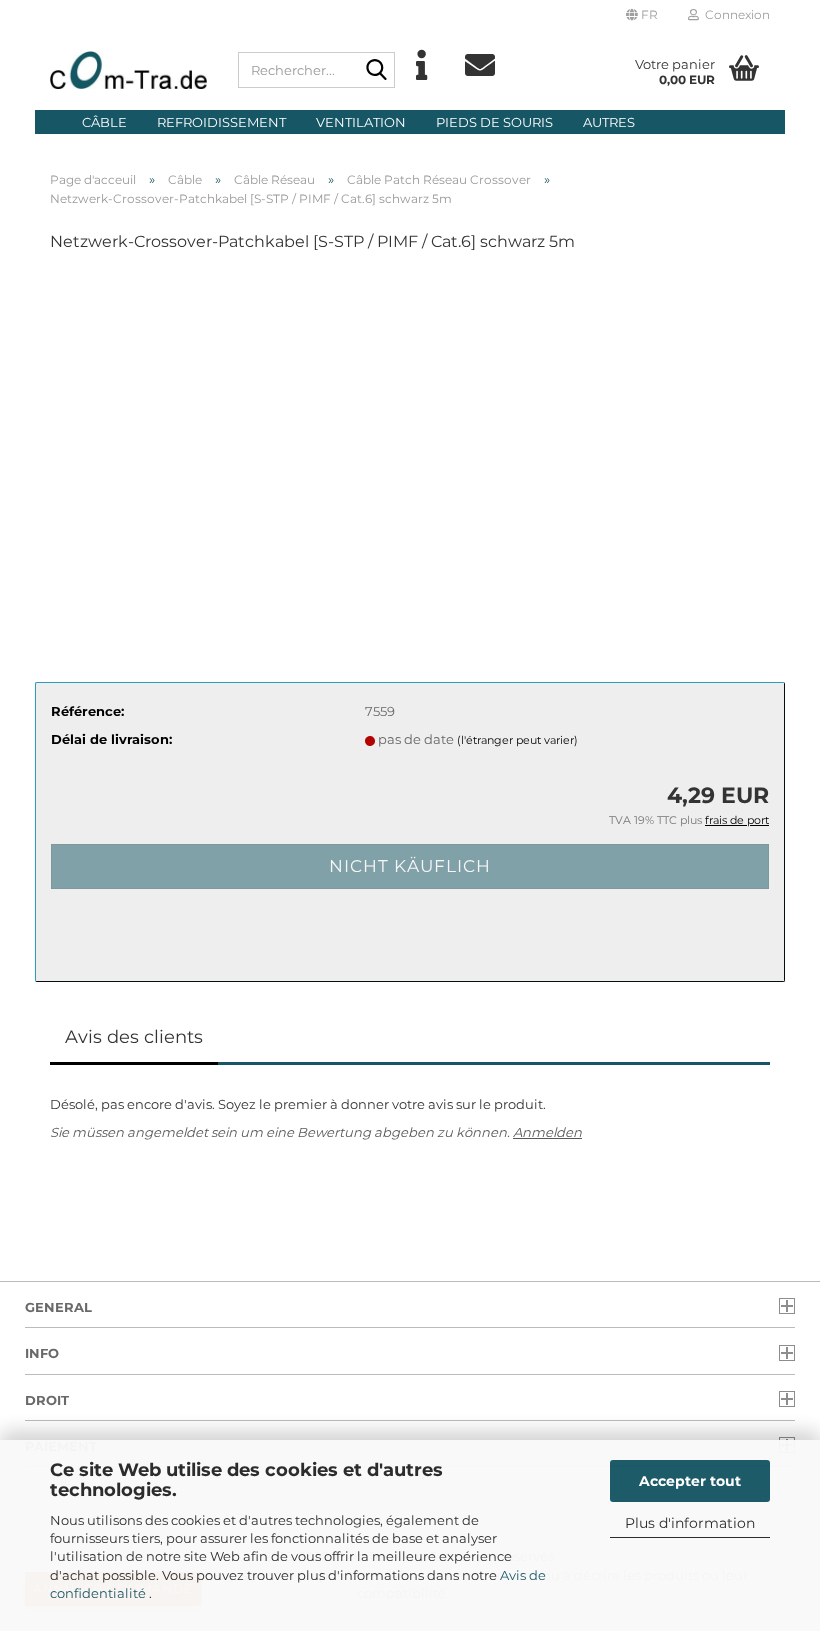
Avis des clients (134, 1037)
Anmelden (547, 1132)
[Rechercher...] (376, 71)
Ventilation (361, 122)
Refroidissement (221, 122)
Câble (104, 122)
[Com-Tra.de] (129, 70)
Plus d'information (690, 1523)
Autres (609, 122)
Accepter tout (690, 1481)
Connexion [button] (734, 14)
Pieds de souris (494, 122)
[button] (642, 15)
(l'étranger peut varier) (517, 740)
